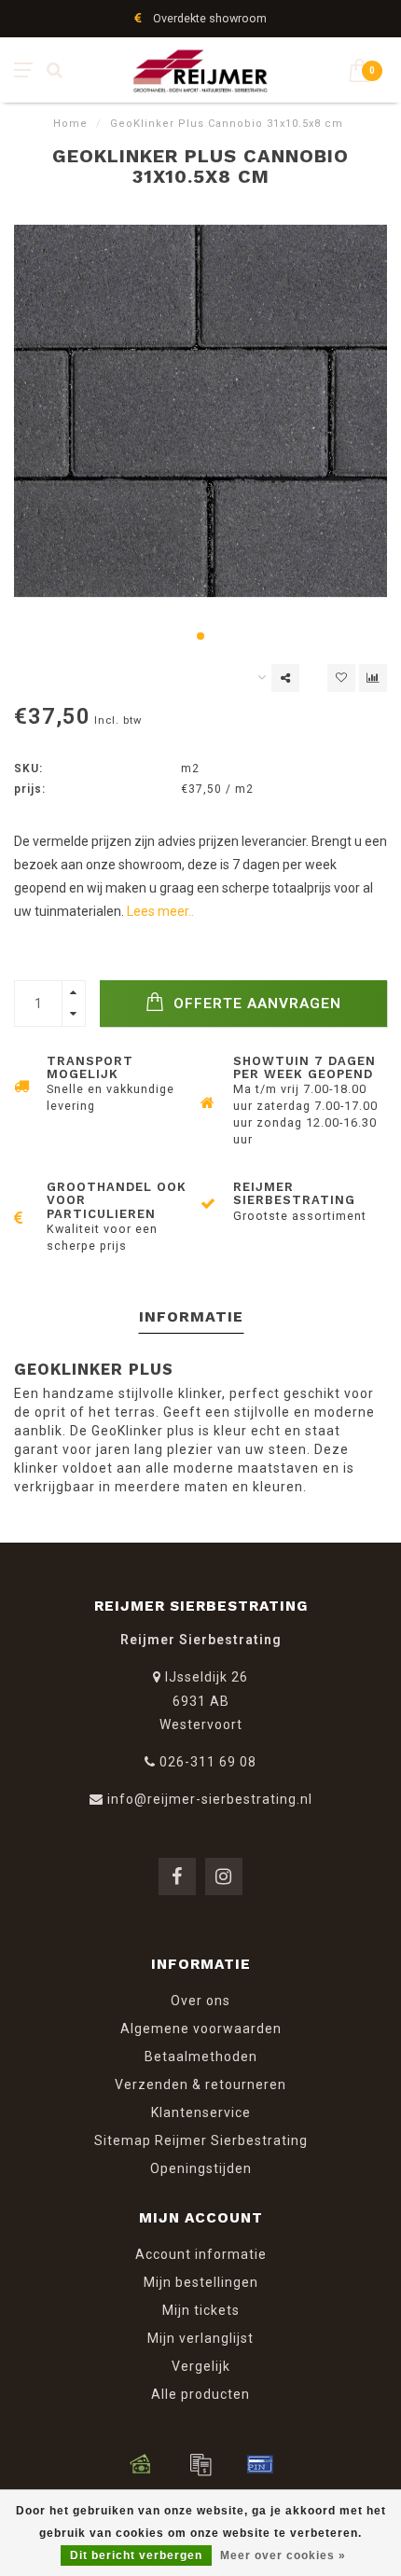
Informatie (191, 1316)
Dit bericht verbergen (136, 2555)
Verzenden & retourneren (200, 2084)
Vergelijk (201, 2366)
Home (70, 124)
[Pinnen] (260, 2464)
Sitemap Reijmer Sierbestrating (201, 2140)
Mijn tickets (201, 2310)
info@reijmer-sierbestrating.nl (210, 1799)
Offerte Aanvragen (255, 1004)
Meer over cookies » (283, 2555)
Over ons (200, 2001)
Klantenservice (201, 2112)
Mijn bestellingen (201, 2282)
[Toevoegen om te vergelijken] (373, 678)
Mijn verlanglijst (200, 2338)
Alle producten (200, 2394)
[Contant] (141, 2464)
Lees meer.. (160, 911)
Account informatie (201, 2254)
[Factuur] (200, 2464)
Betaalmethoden (201, 2057)
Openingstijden (201, 2168)
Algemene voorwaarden (201, 2029)
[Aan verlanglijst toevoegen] (341, 678)
